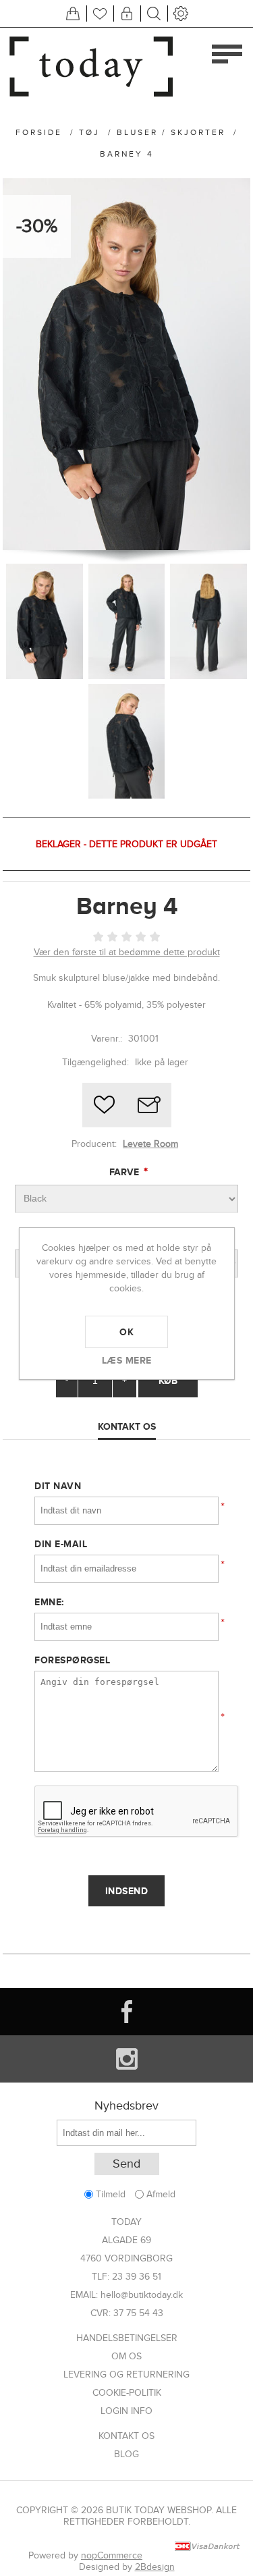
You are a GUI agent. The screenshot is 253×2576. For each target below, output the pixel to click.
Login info (126, 2411)
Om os (126, 2356)
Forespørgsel (72, 1660)
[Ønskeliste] (100, 14)
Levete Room (150, 1144)
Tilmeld (111, 2194)
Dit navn (58, 1486)
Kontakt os (126, 2436)
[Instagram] (126, 2059)
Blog (126, 2454)
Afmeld (161, 2194)
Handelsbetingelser (127, 2338)
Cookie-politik (127, 2393)
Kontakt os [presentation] (127, 1426)
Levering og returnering (126, 2374)
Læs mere (127, 1360)
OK (126, 1332)
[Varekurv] (73, 14)
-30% (37, 226)
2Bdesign (155, 2567)
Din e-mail (61, 1544)
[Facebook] (126, 2012)
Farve (125, 1172)
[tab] (127, 1427)
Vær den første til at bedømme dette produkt (127, 952)
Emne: (49, 1602)
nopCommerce (112, 2555)
